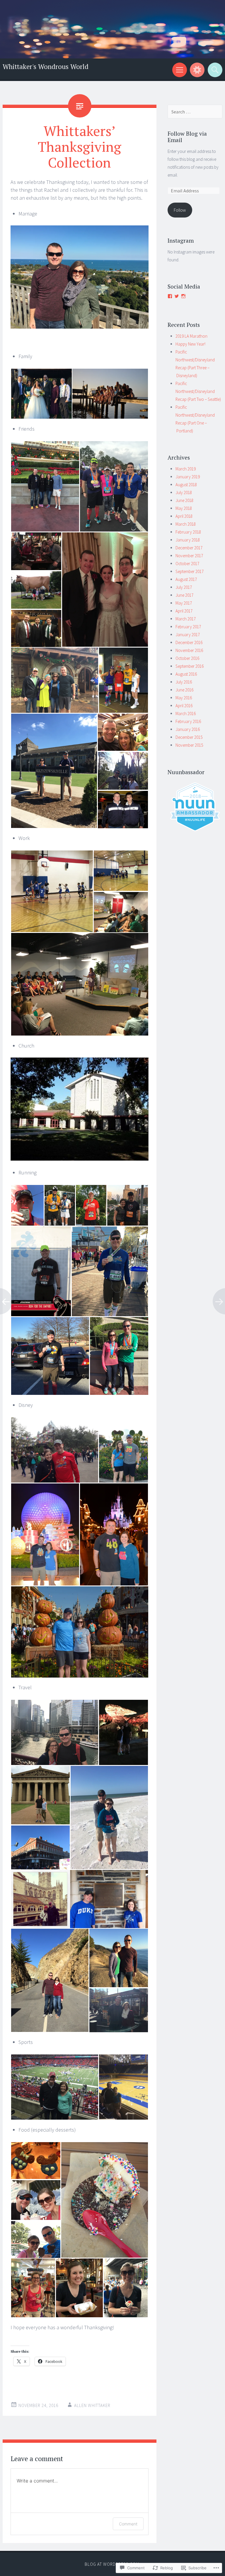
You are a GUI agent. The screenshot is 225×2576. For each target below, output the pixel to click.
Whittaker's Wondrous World (46, 67)
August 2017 (186, 579)
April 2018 (184, 516)
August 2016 (186, 674)
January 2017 (188, 635)
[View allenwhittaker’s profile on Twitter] (177, 296)
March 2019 (186, 469)
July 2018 (184, 492)
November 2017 (189, 556)
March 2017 (186, 619)
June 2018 (184, 500)
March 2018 (186, 524)
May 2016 (184, 698)
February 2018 (188, 532)
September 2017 (190, 571)
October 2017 (187, 564)
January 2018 (188, 540)
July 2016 (184, 682)
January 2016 (188, 729)
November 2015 (189, 745)
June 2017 (184, 595)
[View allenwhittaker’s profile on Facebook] (170, 296)
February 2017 (188, 627)
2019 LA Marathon (191, 336)
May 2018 (184, 508)
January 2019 (188, 477)
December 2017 (189, 548)
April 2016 (184, 706)
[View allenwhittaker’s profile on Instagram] (183, 296)
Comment (128, 2524)
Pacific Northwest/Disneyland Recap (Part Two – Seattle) (198, 391)
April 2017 (184, 611)
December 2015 (189, 737)
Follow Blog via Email (187, 137)
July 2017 (184, 587)
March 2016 (186, 714)
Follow (180, 210)
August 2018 (186, 485)
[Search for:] (195, 112)
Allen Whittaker (92, 2405)
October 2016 (187, 658)
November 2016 (189, 650)
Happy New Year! (190, 344)
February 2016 (188, 721)
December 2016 (189, 642)
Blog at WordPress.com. (112, 2564)
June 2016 (184, 690)
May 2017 (184, 603)
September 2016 (190, 666)
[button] (41, 394)
